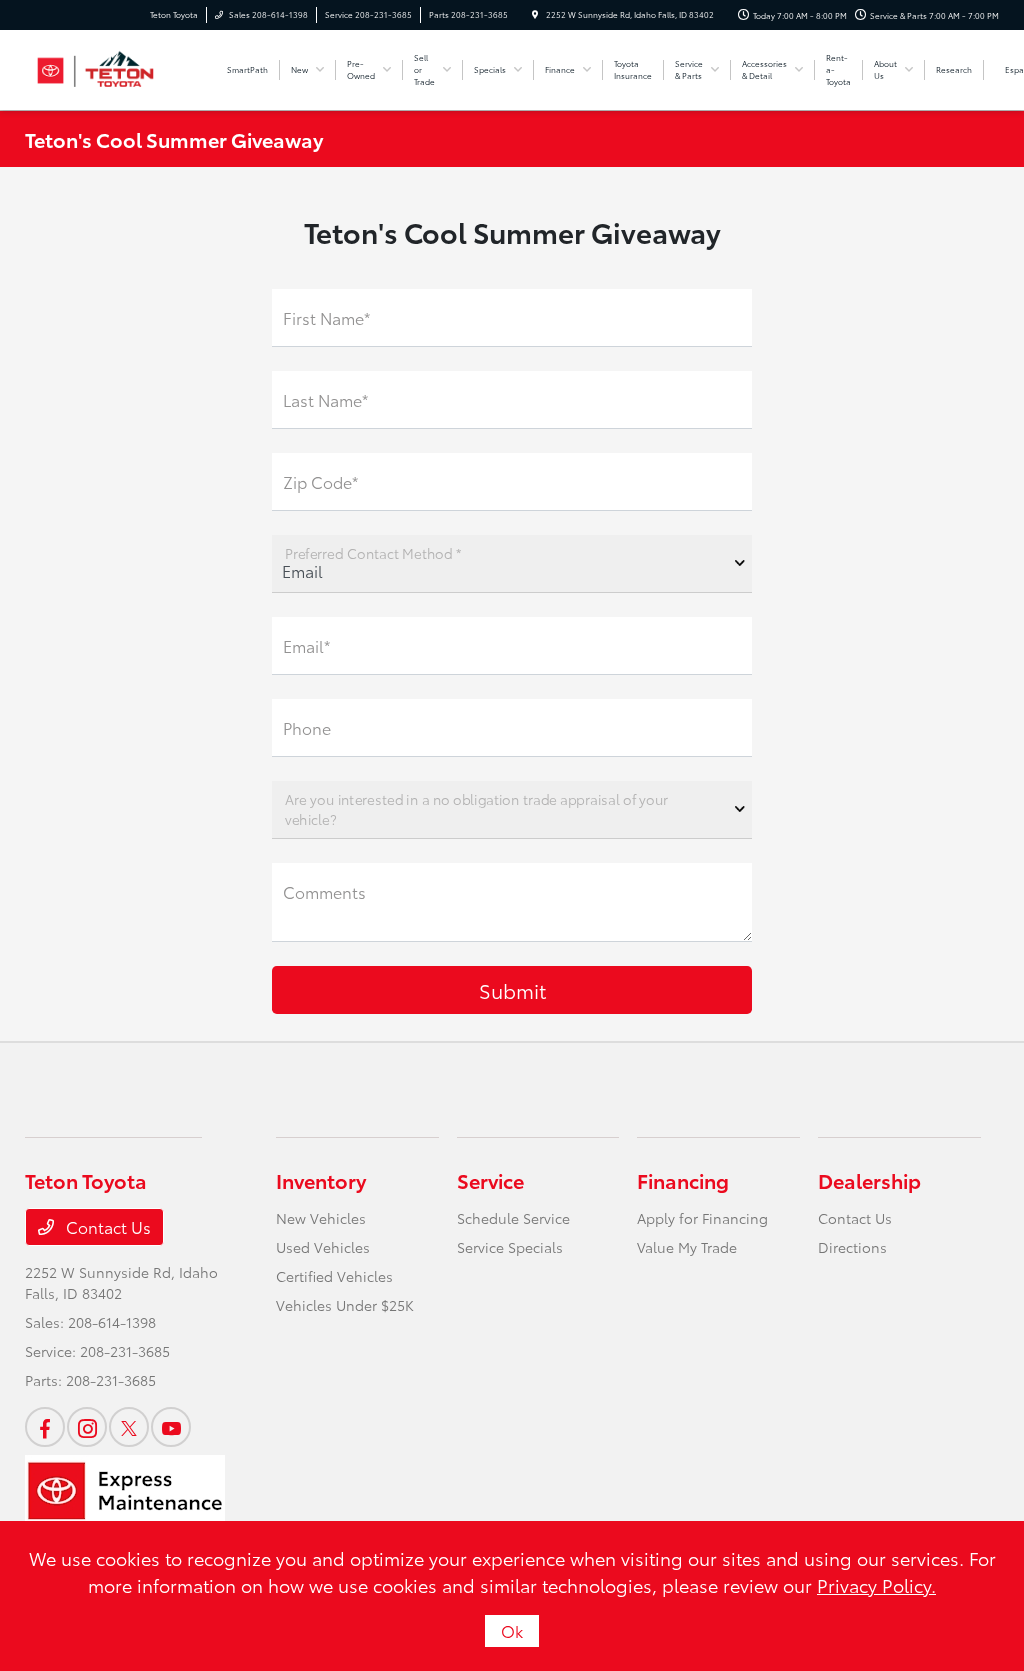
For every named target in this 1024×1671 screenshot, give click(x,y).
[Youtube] (171, 1427)
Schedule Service (513, 1218)
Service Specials (510, 1247)
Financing (683, 1180)
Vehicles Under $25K (345, 1305)
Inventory (321, 1180)
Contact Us (106, 1226)
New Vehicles (321, 1218)
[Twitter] (129, 1427)
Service (490, 1180)
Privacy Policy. (876, 1585)
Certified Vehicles (334, 1276)
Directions (852, 1247)
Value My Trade (687, 1247)
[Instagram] (87, 1427)
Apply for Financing (702, 1218)
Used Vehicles (323, 1247)
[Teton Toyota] (115, 66)
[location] (535, 14)
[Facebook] (45, 1427)
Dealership (869, 1180)
